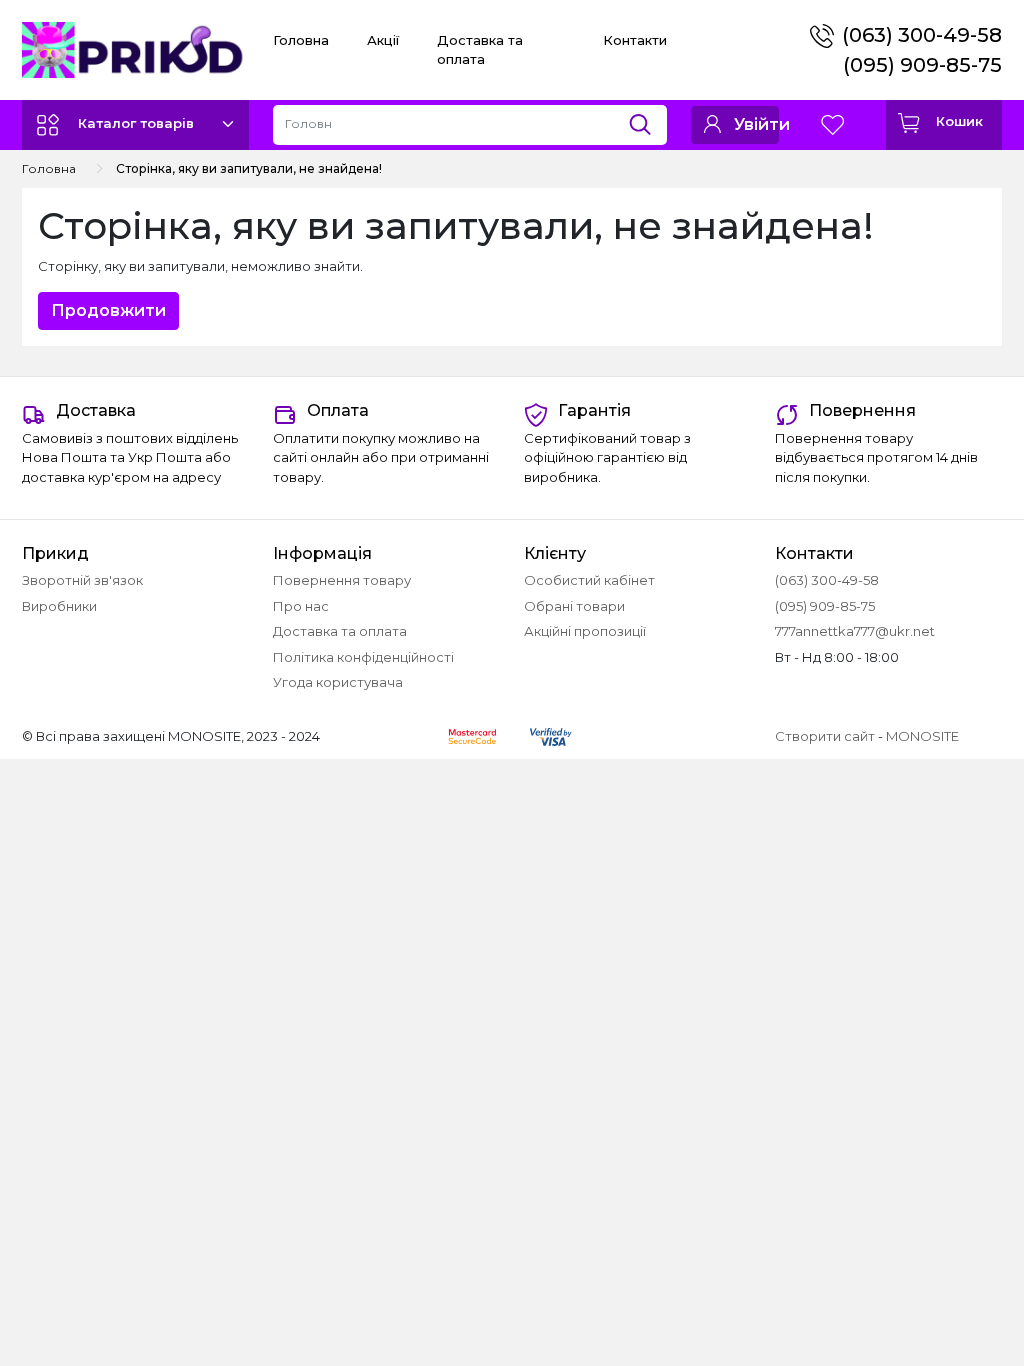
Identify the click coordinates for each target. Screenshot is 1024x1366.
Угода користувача (338, 682)
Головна (301, 40)
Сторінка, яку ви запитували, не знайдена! (249, 168)
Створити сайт (825, 736)
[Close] (956, 1282)
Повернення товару (342, 580)
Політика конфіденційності (363, 657)
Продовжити (108, 310)
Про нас (301, 606)
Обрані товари (574, 606)
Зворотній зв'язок (82, 580)
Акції (383, 40)
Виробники (59, 606)
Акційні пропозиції (585, 631)
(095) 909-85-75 (922, 65)
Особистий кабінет (589, 580)
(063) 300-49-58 (922, 35)
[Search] (647, 120)
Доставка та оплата (340, 631)
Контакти (635, 40)
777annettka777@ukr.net (855, 631)
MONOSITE (922, 736)
